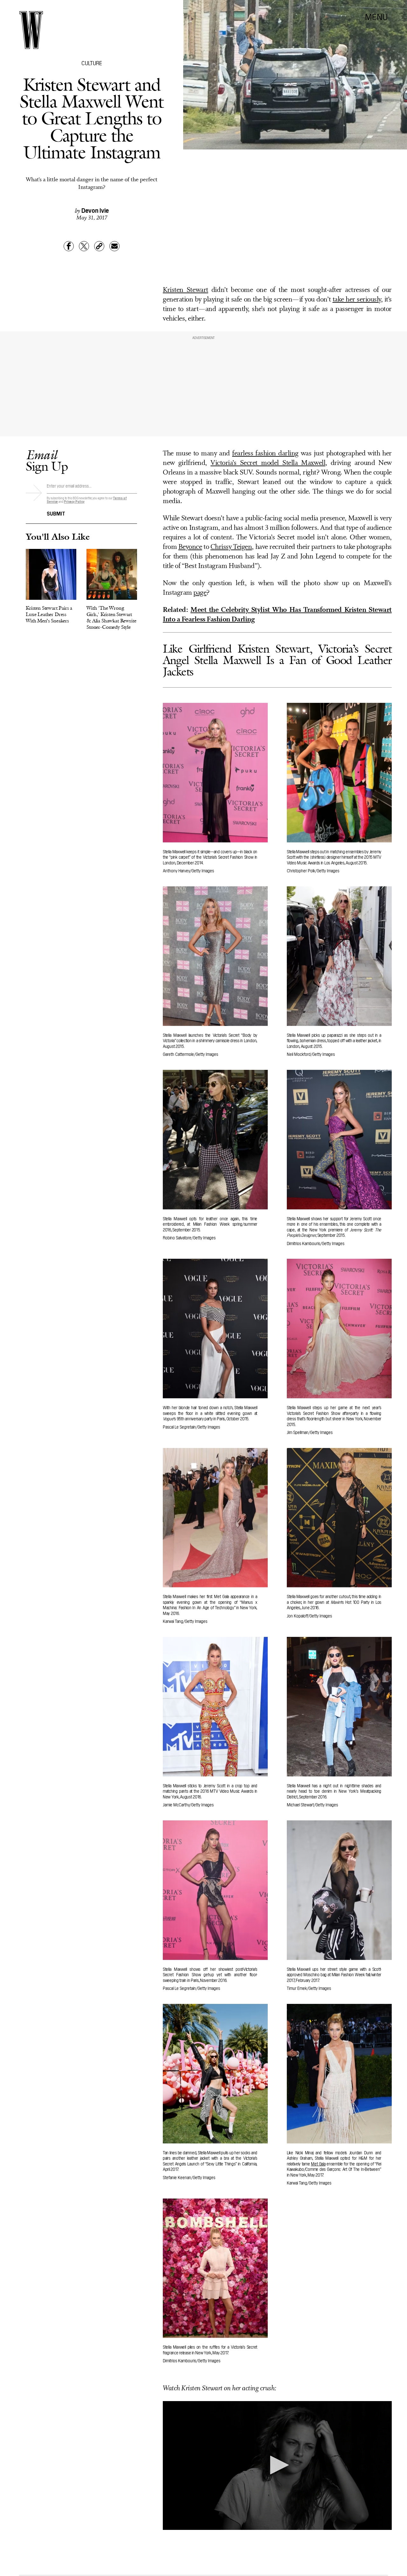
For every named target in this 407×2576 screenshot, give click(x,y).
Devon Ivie (95, 210)
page (200, 593)
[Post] (84, 246)
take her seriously (357, 300)
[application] (277, 2465)
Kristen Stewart (186, 290)
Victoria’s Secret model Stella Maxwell (268, 463)
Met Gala (318, 2164)
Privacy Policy (74, 501)
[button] (277, 2465)
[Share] (69, 246)
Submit (56, 513)
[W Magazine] (31, 30)
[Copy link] (99, 246)
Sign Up (47, 460)
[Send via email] (114, 246)
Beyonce (190, 547)
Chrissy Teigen (231, 547)
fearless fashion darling (265, 454)
